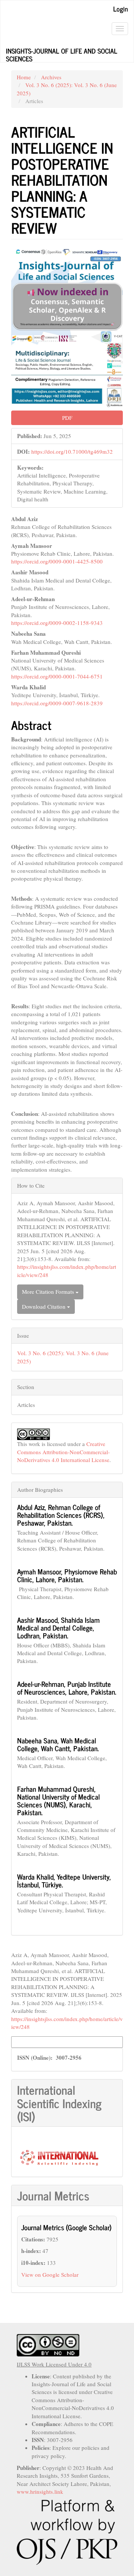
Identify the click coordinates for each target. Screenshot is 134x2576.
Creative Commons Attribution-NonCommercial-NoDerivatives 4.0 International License (63, 1452)
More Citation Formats (49, 1292)
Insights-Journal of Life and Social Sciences (62, 54)
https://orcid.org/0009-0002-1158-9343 (57, 623)
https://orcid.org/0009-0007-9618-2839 (57, 703)
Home (24, 77)
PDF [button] (67, 418)
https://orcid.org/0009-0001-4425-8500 (57, 561)
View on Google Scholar (50, 2275)
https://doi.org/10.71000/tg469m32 (72, 451)
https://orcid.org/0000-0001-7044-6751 (57, 676)
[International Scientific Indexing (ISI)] (59, 2157)
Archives (51, 77)
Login (121, 9)
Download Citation (44, 1306)
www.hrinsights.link (40, 2492)
